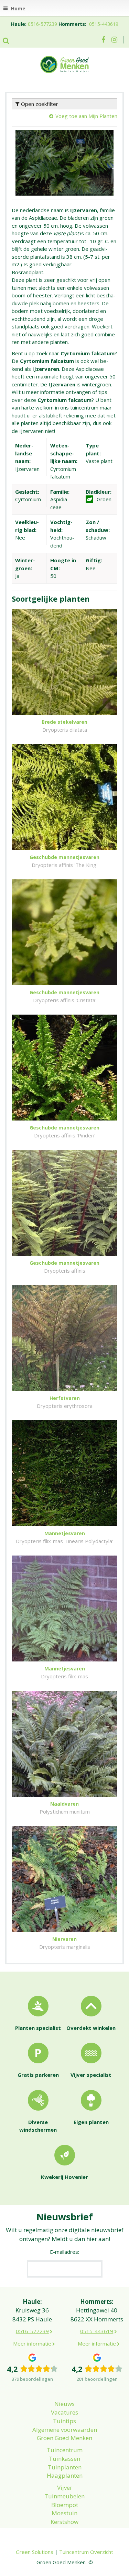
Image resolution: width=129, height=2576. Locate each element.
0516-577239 (42, 24)
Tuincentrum (65, 2450)
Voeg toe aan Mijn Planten (86, 116)
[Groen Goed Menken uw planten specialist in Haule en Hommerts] (65, 64)
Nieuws (64, 2404)
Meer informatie (32, 2343)
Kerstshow (64, 2522)
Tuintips (64, 2421)
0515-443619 (104, 24)
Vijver (65, 2488)
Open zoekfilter (39, 104)
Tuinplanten (65, 2467)
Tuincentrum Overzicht (86, 2552)
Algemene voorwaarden (65, 2430)
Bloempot (65, 2505)
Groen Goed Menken (64, 2438)
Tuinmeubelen (64, 2496)
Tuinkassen (64, 2459)
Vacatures (64, 2412)
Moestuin (64, 2513)
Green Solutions (35, 2552)
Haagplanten (65, 2475)
